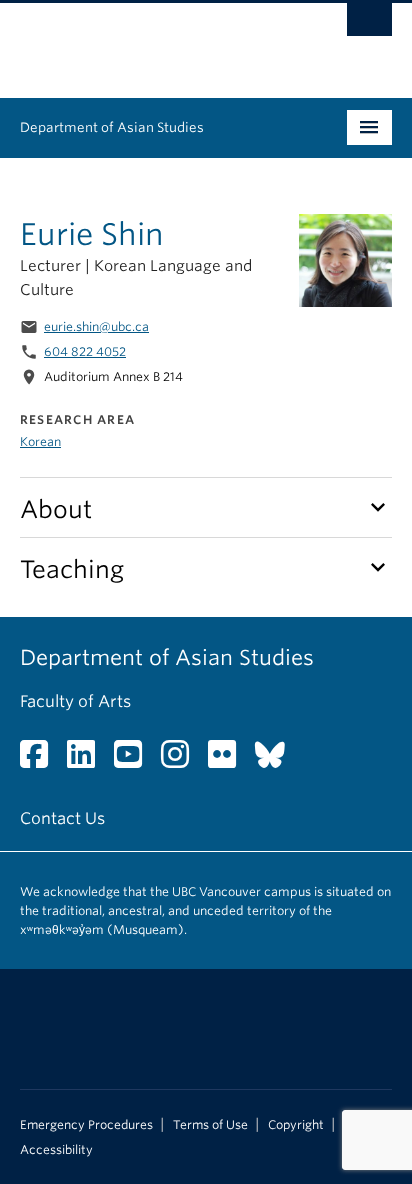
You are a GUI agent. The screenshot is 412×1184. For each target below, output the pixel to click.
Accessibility (56, 1150)
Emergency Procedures (86, 1125)
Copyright (296, 1125)
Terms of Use (210, 1125)
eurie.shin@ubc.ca (96, 326)
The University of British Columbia (150, 41)
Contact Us (62, 818)
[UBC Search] (369, 25)
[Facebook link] (41, 760)
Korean (40, 441)
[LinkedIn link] (88, 760)
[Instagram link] (182, 760)
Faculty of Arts (75, 701)
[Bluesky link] (277, 760)
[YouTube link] (135, 760)
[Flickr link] (229, 760)
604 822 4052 (85, 351)
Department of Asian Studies (112, 127)
